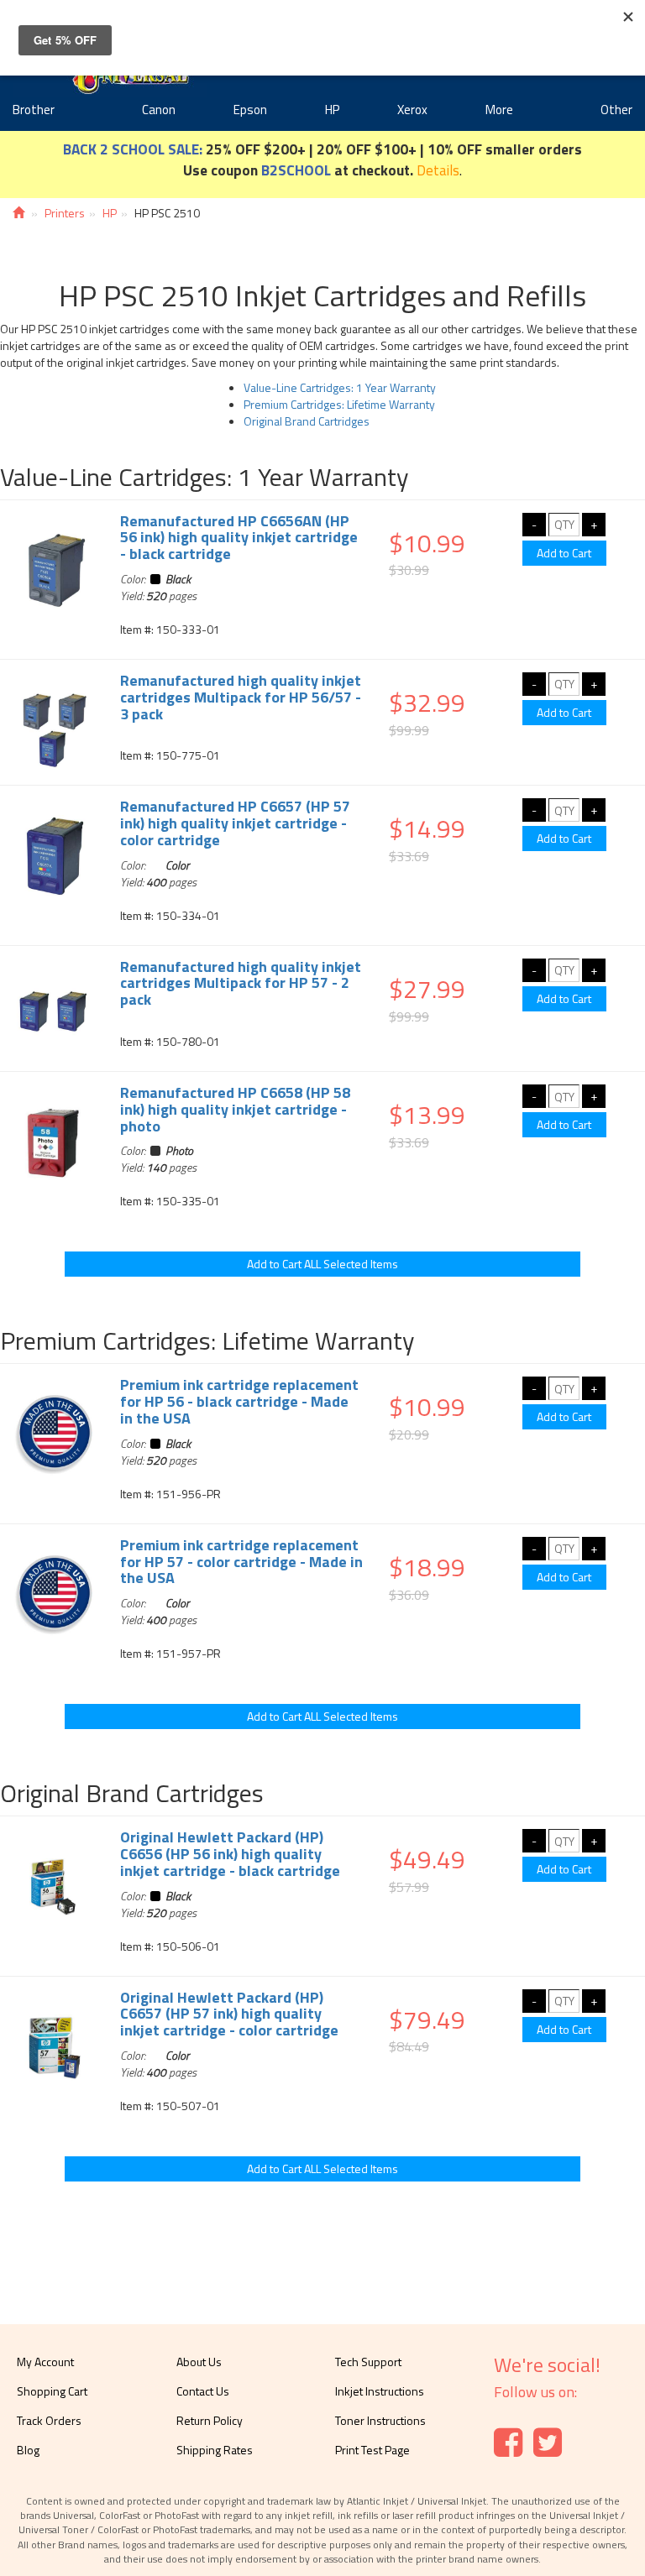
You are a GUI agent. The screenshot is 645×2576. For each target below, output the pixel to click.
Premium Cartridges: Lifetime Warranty (339, 404)
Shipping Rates (215, 2450)
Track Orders (49, 2420)
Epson (250, 110)
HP (332, 110)
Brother (34, 110)
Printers (65, 213)
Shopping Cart (52, 2391)
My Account (45, 2362)
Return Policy (210, 2420)
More (499, 110)
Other (616, 110)
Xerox (412, 110)
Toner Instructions (380, 2420)
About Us (199, 2362)
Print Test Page (372, 2450)
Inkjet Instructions (380, 2391)
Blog (28, 2450)
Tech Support (368, 2362)
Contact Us (203, 2391)
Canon (159, 110)
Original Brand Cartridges (307, 421)
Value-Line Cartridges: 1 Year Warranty (340, 387)
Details (438, 170)
